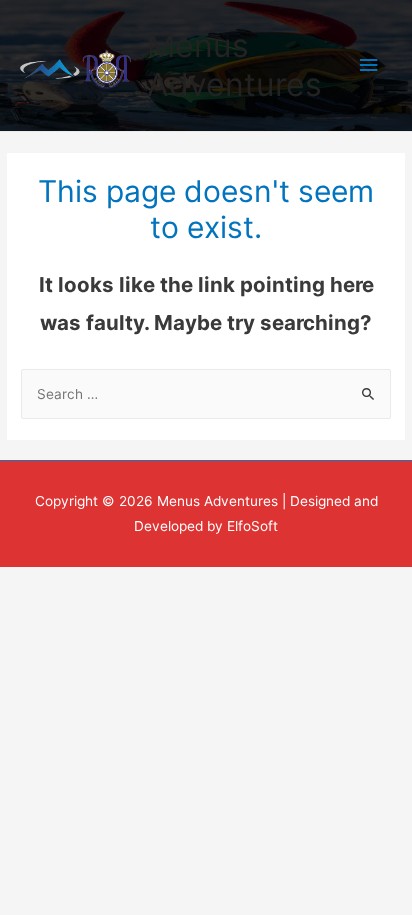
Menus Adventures (234, 64)
